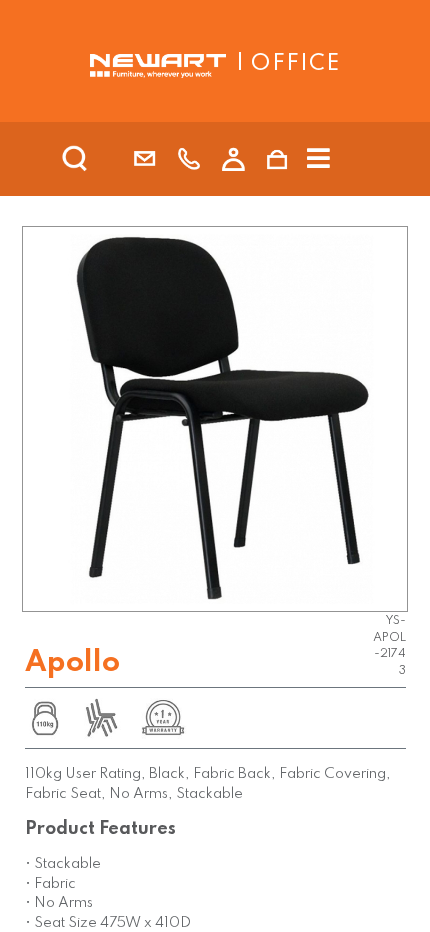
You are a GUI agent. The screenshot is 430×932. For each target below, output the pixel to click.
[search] (101, 159)
